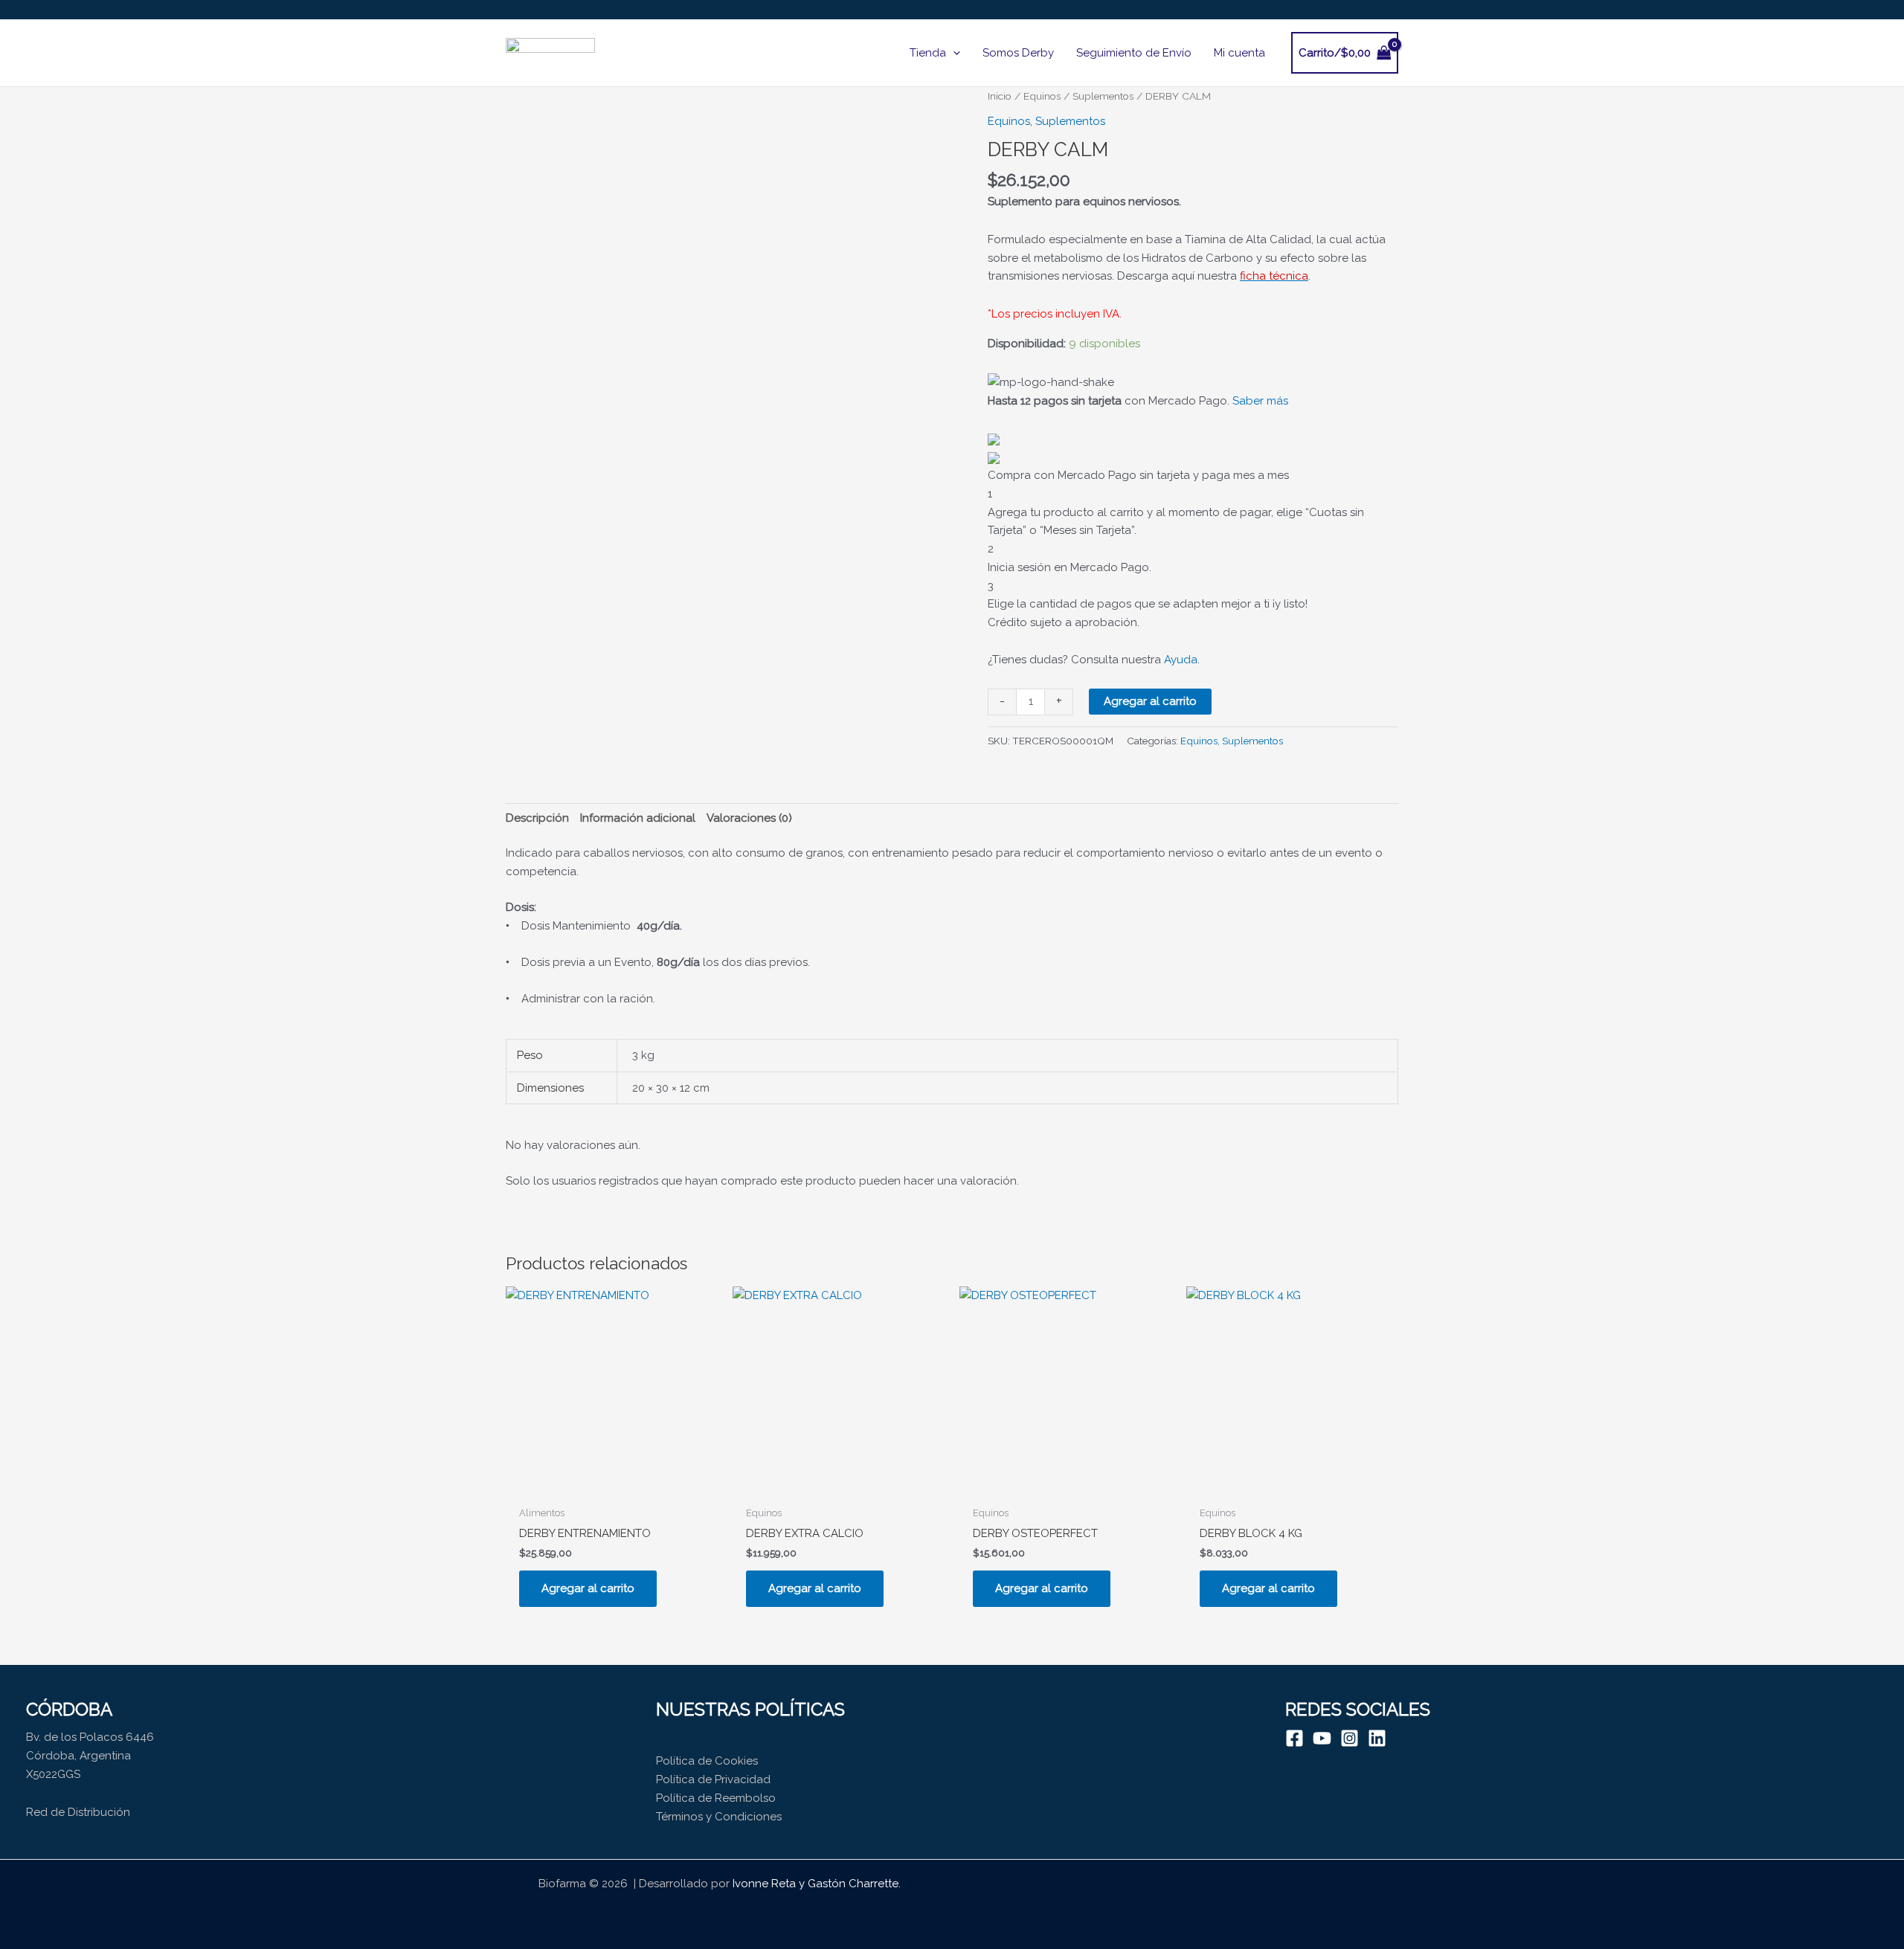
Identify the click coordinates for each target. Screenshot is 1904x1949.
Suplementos (1103, 96)
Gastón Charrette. (854, 1884)
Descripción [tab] (537, 818)
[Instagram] (1350, 1738)
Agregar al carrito (1150, 701)
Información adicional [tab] (638, 818)
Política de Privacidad (713, 1779)
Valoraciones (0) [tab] (749, 818)
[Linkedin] (1377, 1738)
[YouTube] (1322, 1738)
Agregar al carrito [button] (588, 1588)
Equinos (1042, 96)
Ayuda (1181, 660)
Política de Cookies (707, 1761)
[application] (953, 53)
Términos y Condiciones (719, 1817)
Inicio (1000, 96)
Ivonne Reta (764, 1884)
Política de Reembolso (716, 1798)
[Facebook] (1294, 1738)
